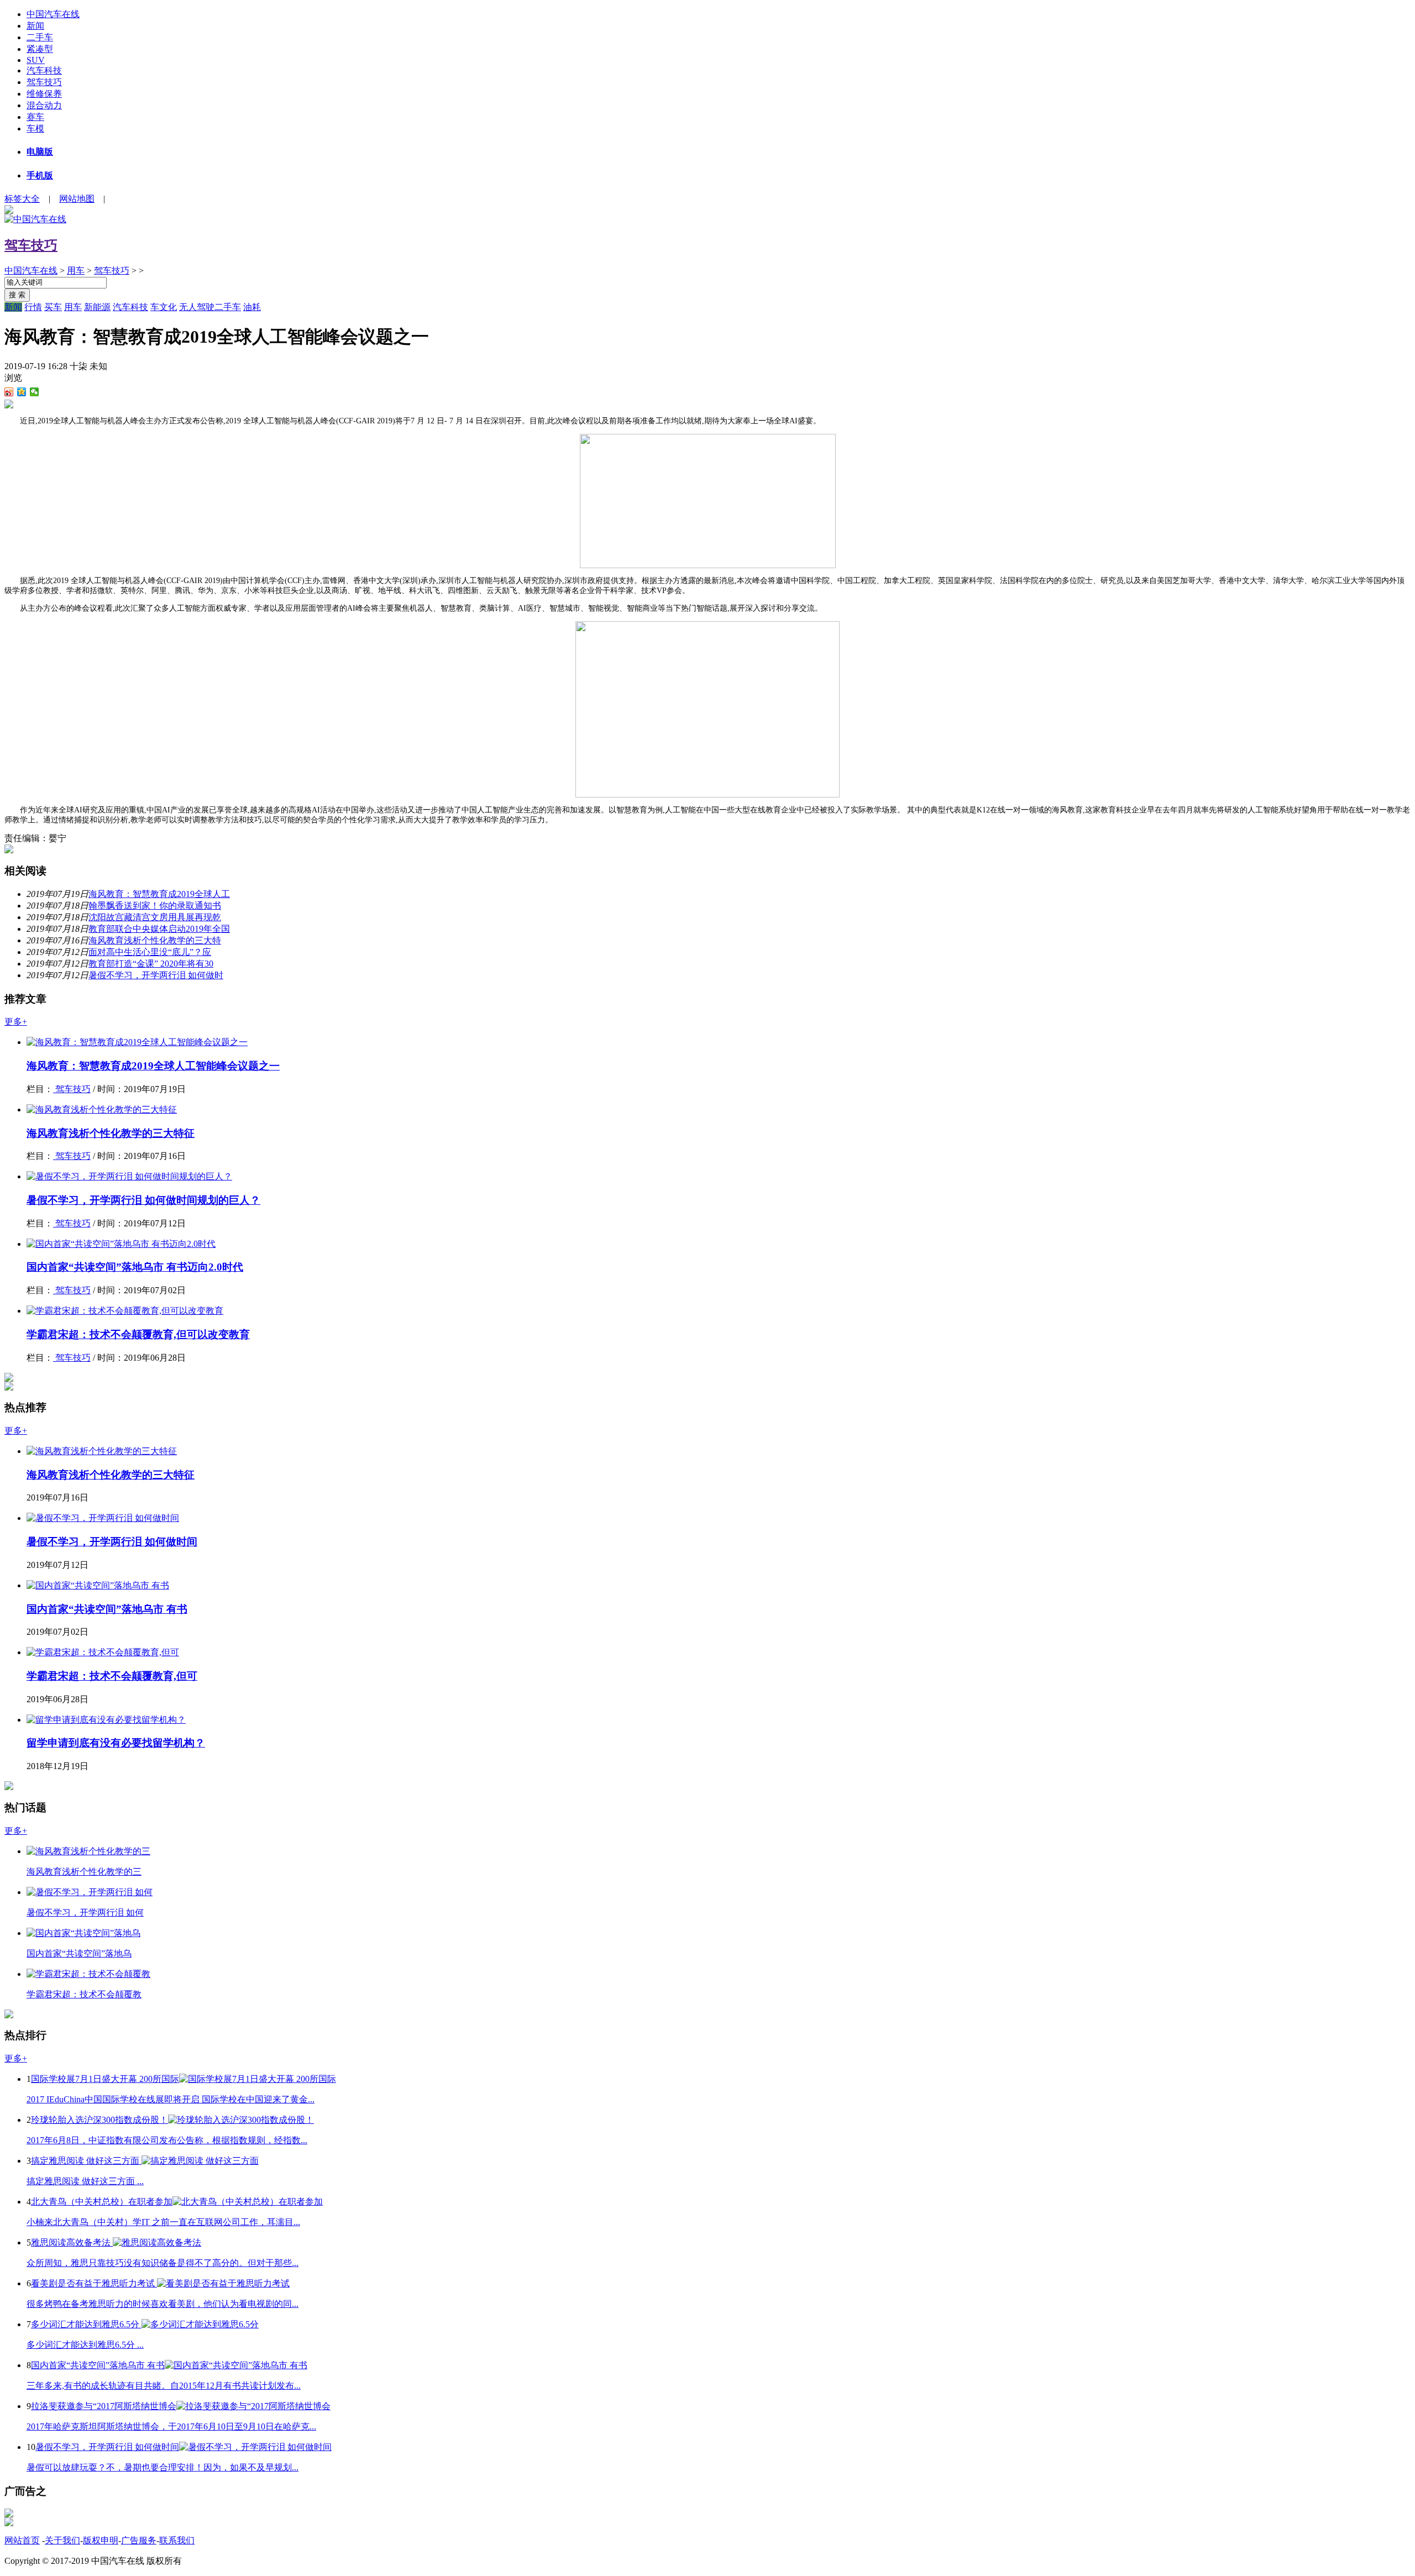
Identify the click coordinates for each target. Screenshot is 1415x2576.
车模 (35, 128)
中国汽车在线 (53, 14)
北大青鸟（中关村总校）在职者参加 (102, 2202)
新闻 (35, 26)
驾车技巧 (44, 82)
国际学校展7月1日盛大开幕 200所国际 (105, 2079)
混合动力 (44, 105)
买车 (53, 307)
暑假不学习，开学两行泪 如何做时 (156, 975)
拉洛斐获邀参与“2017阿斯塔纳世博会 (104, 2406)
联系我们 (177, 2540)
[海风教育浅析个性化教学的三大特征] (102, 1109)
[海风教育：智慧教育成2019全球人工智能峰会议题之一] (137, 1042)
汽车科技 (44, 70)
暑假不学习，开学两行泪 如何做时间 (112, 1542)
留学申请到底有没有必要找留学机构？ (116, 1743)
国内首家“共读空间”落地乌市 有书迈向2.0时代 (135, 1267)
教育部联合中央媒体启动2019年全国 (159, 929)
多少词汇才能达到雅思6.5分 (86, 2324)
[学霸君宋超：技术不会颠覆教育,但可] (103, 1652)
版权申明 (101, 2540)
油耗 (252, 307)
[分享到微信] (35, 392)
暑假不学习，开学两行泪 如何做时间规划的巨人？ (143, 1200)
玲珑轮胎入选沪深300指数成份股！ (99, 2120)
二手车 (40, 37)
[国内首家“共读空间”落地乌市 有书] (98, 1585)
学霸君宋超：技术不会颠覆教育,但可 (112, 1676)
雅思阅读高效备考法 (72, 2242)
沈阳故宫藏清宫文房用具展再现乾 (155, 917)
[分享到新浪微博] (9, 392)
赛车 (35, 117)
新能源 (97, 307)
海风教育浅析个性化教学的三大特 (155, 940)
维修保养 (44, 94)
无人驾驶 (197, 307)
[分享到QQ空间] (22, 392)
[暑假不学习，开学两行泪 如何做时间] (103, 1518)
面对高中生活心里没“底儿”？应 (150, 952)
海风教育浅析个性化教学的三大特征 (111, 1133)
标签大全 (22, 199)
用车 (76, 271)
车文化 (164, 307)
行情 (33, 307)
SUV (36, 60)
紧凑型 (40, 49)
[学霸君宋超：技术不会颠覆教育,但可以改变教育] (125, 1311)
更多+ (16, 1022)
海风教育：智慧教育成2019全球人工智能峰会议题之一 (153, 1066)
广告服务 (139, 2540)
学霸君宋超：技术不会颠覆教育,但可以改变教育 (138, 1334)
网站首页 (22, 2540)
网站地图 (77, 199)
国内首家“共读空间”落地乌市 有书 (107, 1609)
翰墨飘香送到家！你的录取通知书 (155, 906)
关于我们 (62, 2540)
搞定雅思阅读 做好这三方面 (86, 2161)
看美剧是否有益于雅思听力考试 (94, 2283)
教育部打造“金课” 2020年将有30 (151, 964)
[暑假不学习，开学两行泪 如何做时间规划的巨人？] (129, 1176)
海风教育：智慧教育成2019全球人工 (159, 894)
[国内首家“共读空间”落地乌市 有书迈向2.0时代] (121, 1244)
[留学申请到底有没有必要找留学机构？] (106, 1720)
